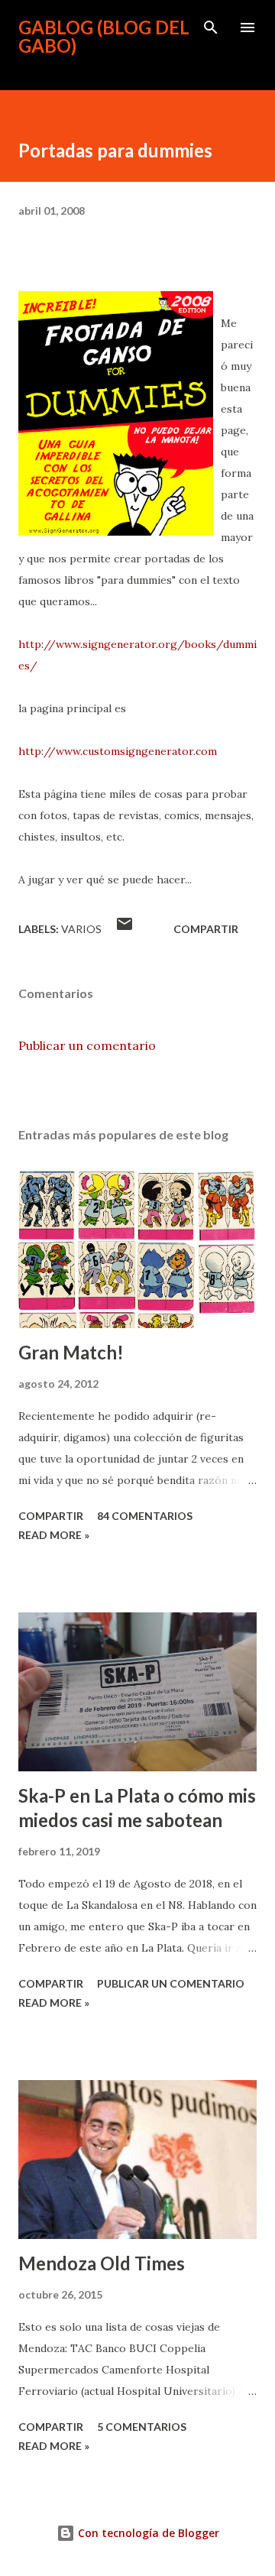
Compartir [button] (206, 929)
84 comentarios (145, 1516)
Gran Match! (71, 1352)
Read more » (54, 1535)
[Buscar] (211, 28)
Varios (81, 929)
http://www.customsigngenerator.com (118, 751)
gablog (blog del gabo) (104, 36)
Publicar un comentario (87, 1045)
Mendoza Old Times (102, 2263)
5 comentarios (142, 2427)
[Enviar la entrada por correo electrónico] (125, 929)
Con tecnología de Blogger (147, 2533)
